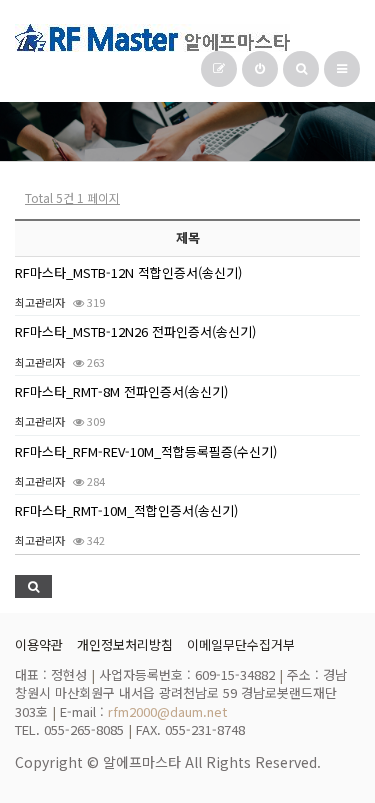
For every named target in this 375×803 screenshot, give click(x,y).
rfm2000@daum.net (167, 711)
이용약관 (39, 644)
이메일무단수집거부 (241, 644)
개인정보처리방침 (125, 644)
